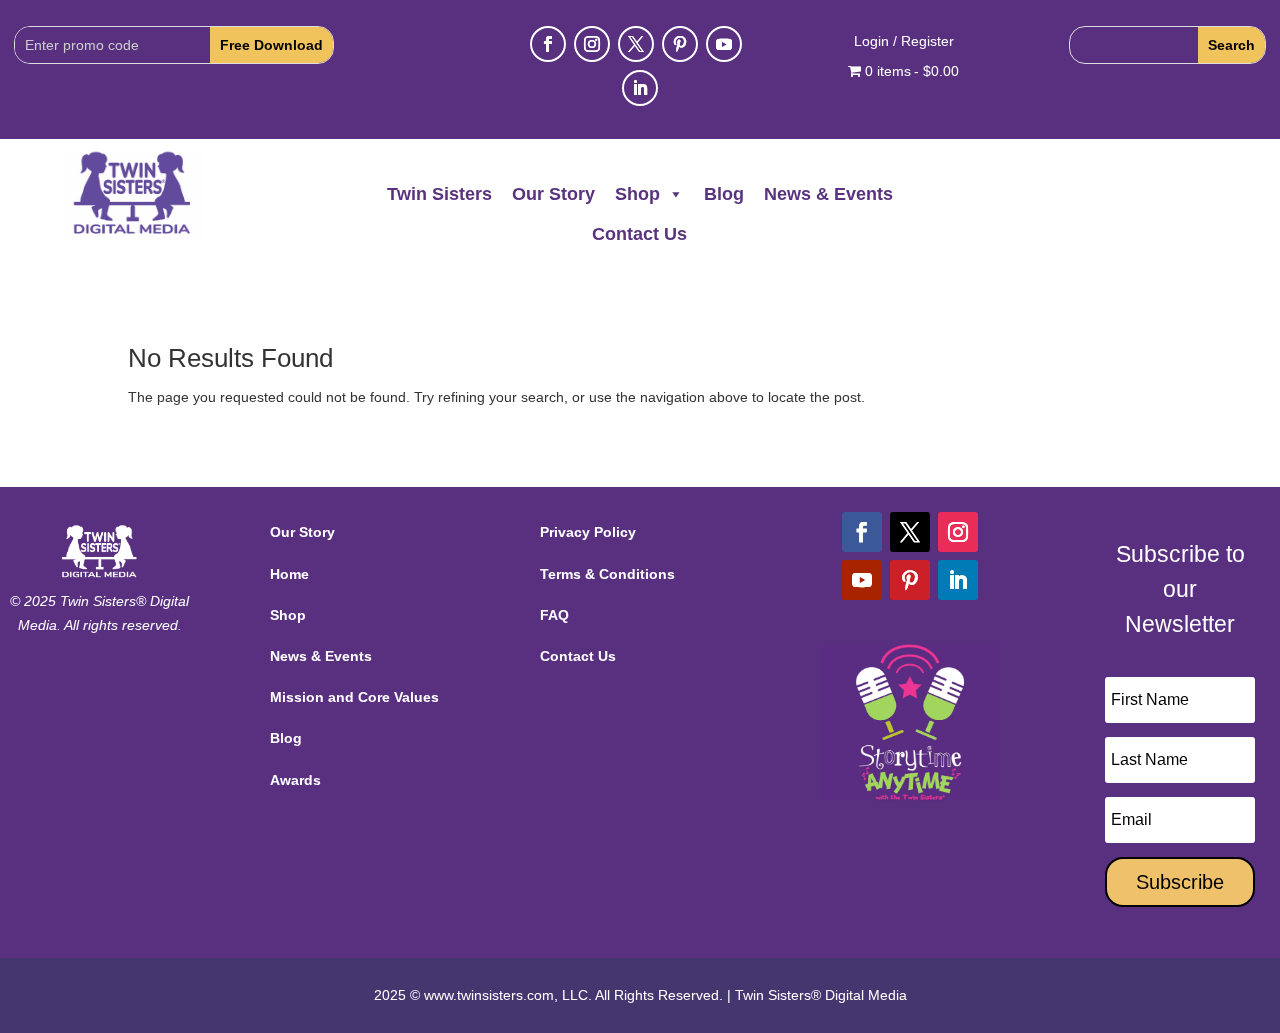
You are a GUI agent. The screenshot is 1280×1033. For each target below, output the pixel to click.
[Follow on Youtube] (724, 44)
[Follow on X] (636, 44)
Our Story (553, 194)
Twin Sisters (439, 194)
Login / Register (904, 41)
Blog (724, 194)
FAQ (554, 615)
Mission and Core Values (354, 697)
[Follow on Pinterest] (680, 44)
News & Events (828, 194)
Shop (637, 194)
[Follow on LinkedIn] (640, 88)
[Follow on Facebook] (548, 44)
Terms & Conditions (607, 574)
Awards (295, 780)
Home (289, 574)
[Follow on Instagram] (592, 44)
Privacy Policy (588, 532)
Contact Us (639, 234)
